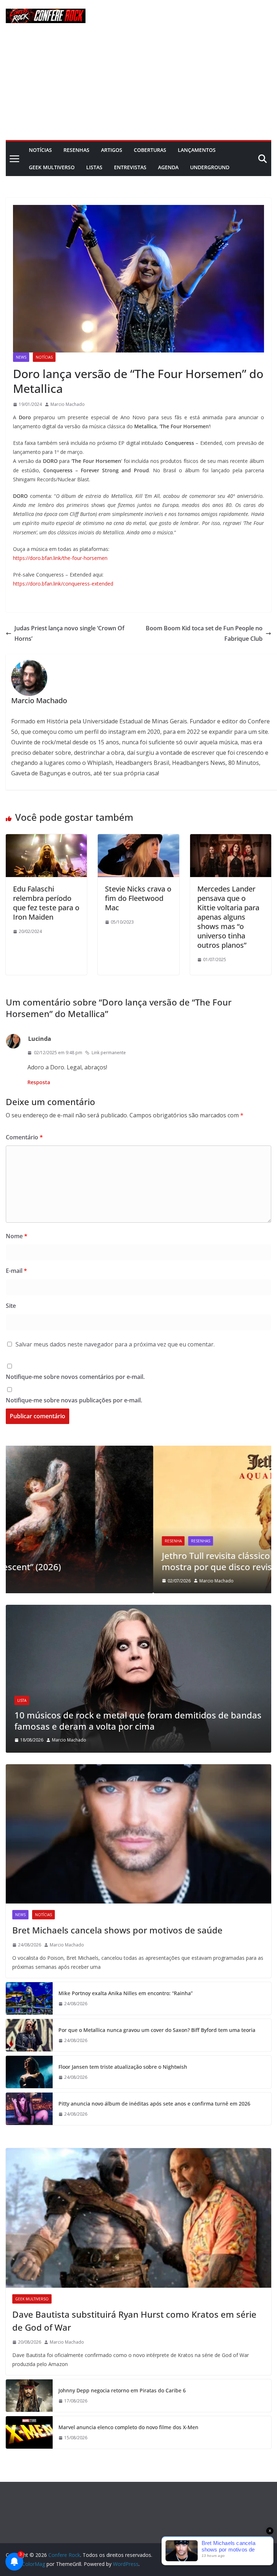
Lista (22, 1700)
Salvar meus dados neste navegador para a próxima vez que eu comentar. (115, 1344)
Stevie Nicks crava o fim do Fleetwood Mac (138, 898)
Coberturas (150, 150)
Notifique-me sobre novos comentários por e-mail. (75, 1377)
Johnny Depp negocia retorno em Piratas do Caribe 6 (122, 2390)
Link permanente (109, 1053)
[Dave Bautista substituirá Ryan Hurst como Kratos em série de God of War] (138, 2218)
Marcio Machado (68, 404)
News (21, 357)
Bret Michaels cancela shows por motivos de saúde (117, 1930)
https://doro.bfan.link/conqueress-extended (63, 584)
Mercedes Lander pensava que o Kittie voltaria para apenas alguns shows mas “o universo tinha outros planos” (228, 917)
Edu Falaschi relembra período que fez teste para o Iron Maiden (46, 903)
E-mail (16, 1271)
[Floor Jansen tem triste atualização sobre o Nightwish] (29, 2072)
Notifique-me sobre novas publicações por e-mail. (74, 1400)
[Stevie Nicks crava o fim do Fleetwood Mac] (138, 839)
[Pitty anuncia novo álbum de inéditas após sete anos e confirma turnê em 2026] (29, 2109)
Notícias (40, 150)
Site (11, 1306)
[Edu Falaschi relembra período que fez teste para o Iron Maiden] (46, 839)
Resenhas (76, 150)
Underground (210, 167)
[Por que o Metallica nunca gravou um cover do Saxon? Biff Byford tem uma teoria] (29, 2035)
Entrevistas (130, 167)
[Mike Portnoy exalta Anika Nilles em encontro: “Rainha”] (29, 1998)
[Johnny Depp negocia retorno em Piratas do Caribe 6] (29, 2396)
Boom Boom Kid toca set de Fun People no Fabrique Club (204, 633)
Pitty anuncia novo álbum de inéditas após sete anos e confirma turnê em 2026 (154, 2104)
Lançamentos (197, 150)
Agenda (168, 167)
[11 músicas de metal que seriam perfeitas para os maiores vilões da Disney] (138, 1609)
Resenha (26, 1541)
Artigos (112, 150)
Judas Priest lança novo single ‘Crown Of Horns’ (69, 633)
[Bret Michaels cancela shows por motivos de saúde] (138, 1834)
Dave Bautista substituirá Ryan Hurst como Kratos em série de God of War (134, 2321)
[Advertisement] (138, 86)
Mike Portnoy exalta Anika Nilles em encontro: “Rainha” (126, 1993)
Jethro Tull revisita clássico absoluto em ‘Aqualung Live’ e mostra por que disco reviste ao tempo (131, 1561)
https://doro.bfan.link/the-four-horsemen (60, 558)
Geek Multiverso (52, 167)
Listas (94, 167)
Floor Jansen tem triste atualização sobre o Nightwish (123, 2067)
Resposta (39, 1082)
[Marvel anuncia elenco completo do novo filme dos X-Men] (29, 2432)
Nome (17, 1236)
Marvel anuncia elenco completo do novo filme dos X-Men (128, 2427)
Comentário (24, 1137)
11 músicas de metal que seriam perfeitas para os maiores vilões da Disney (135, 1721)
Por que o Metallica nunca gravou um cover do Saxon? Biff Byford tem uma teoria (157, 2030)
